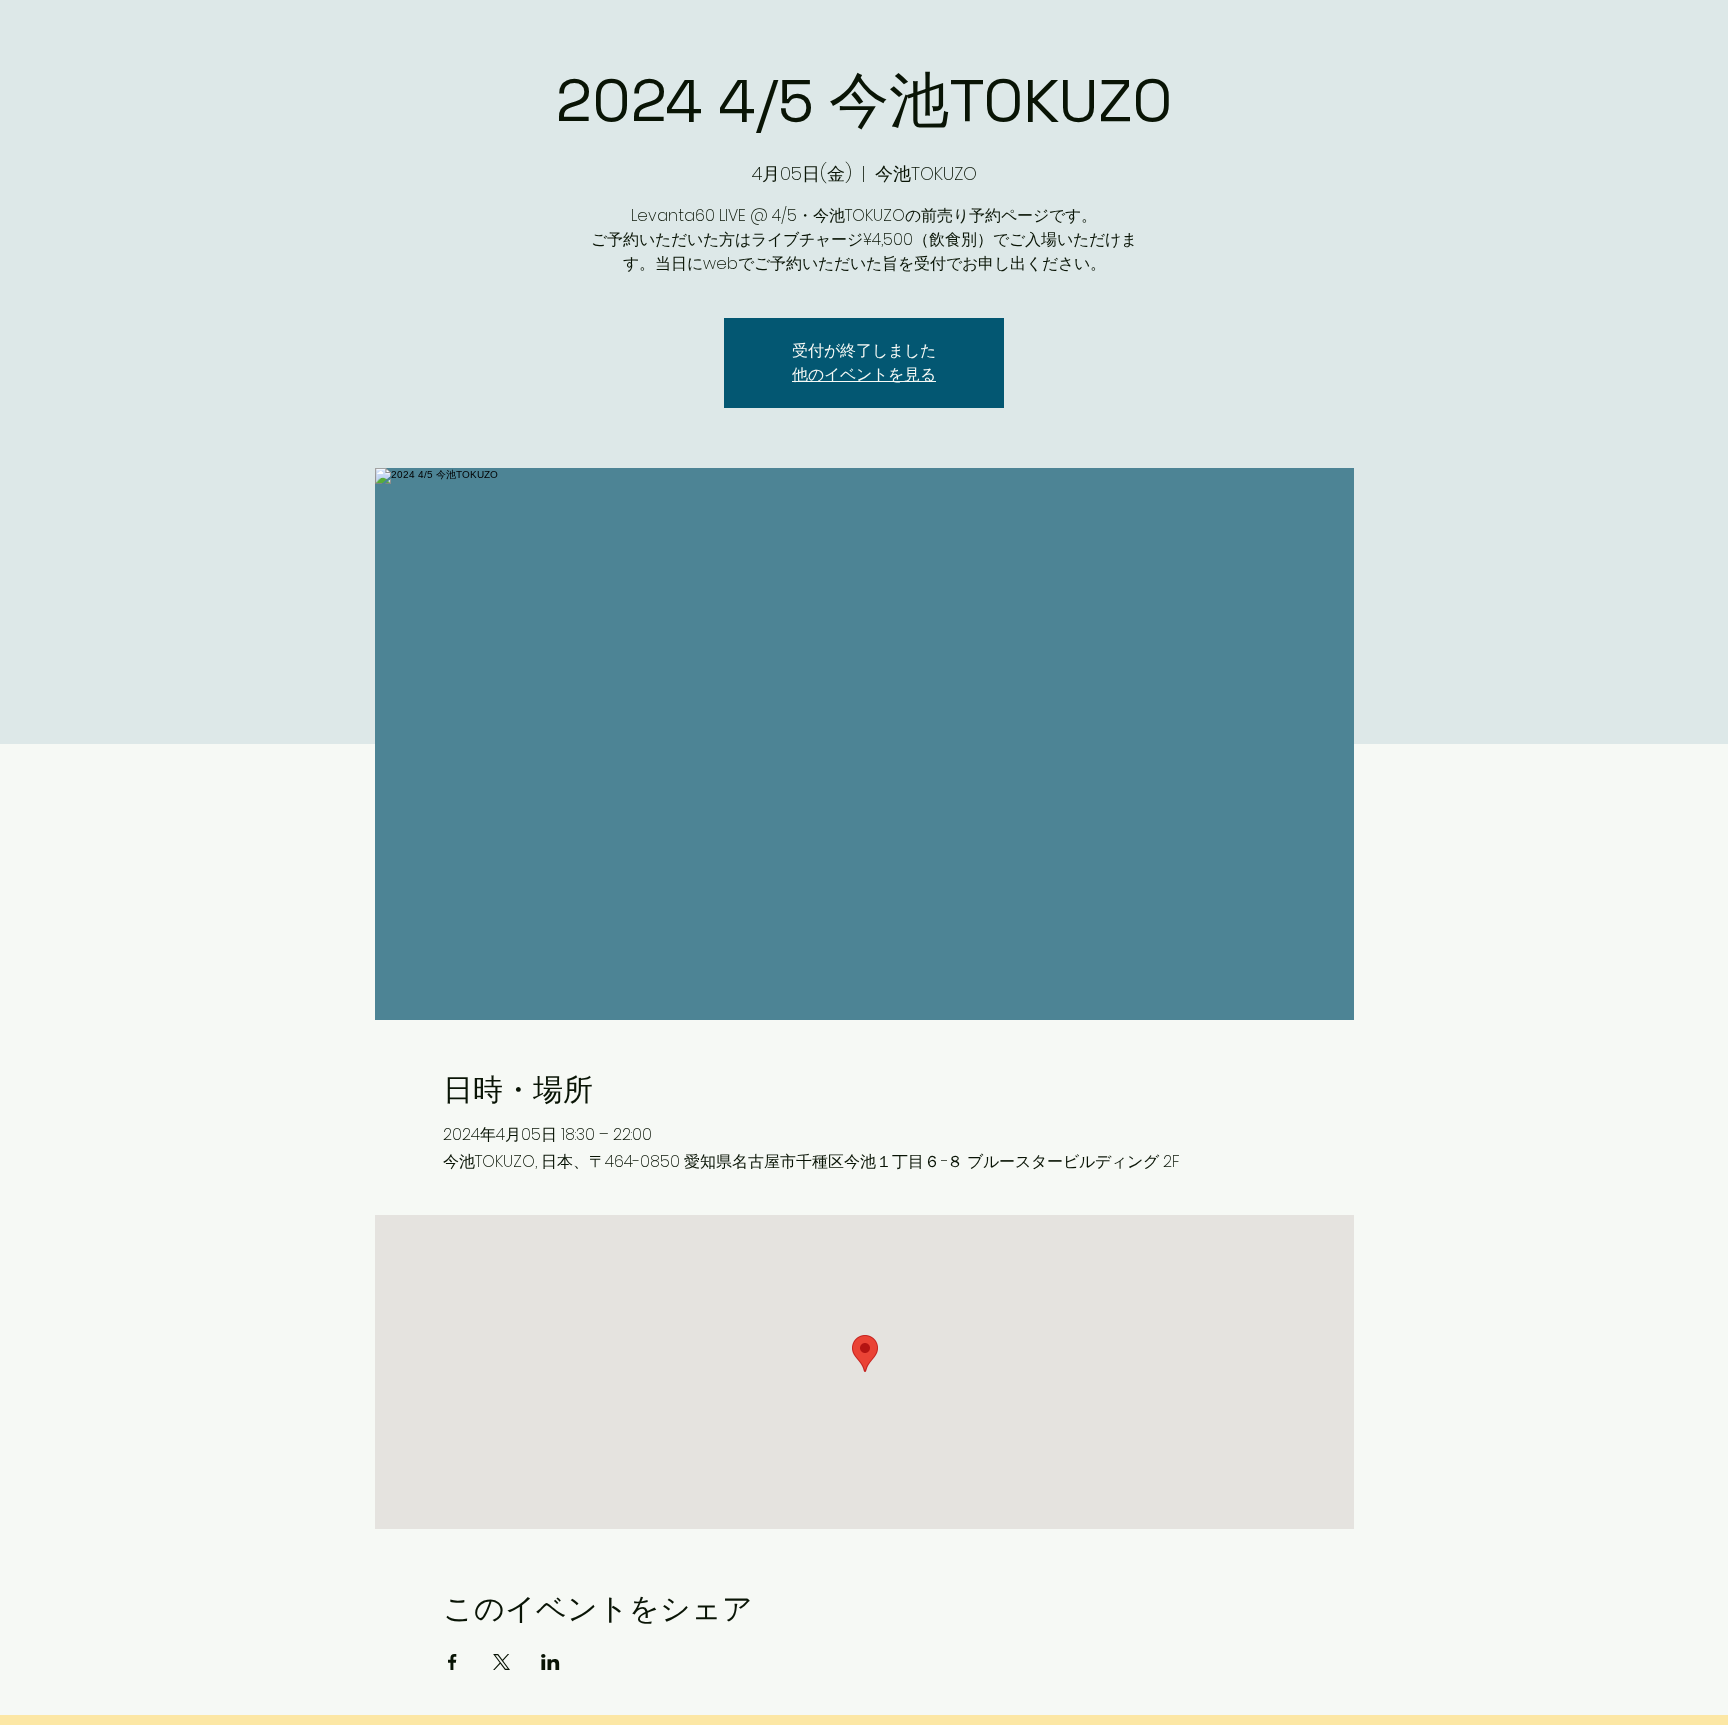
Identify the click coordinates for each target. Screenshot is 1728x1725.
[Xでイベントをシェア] (501, 1662)
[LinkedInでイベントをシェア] (550, 1662)
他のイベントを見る (864, 374)
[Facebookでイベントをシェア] (452, 1662)
